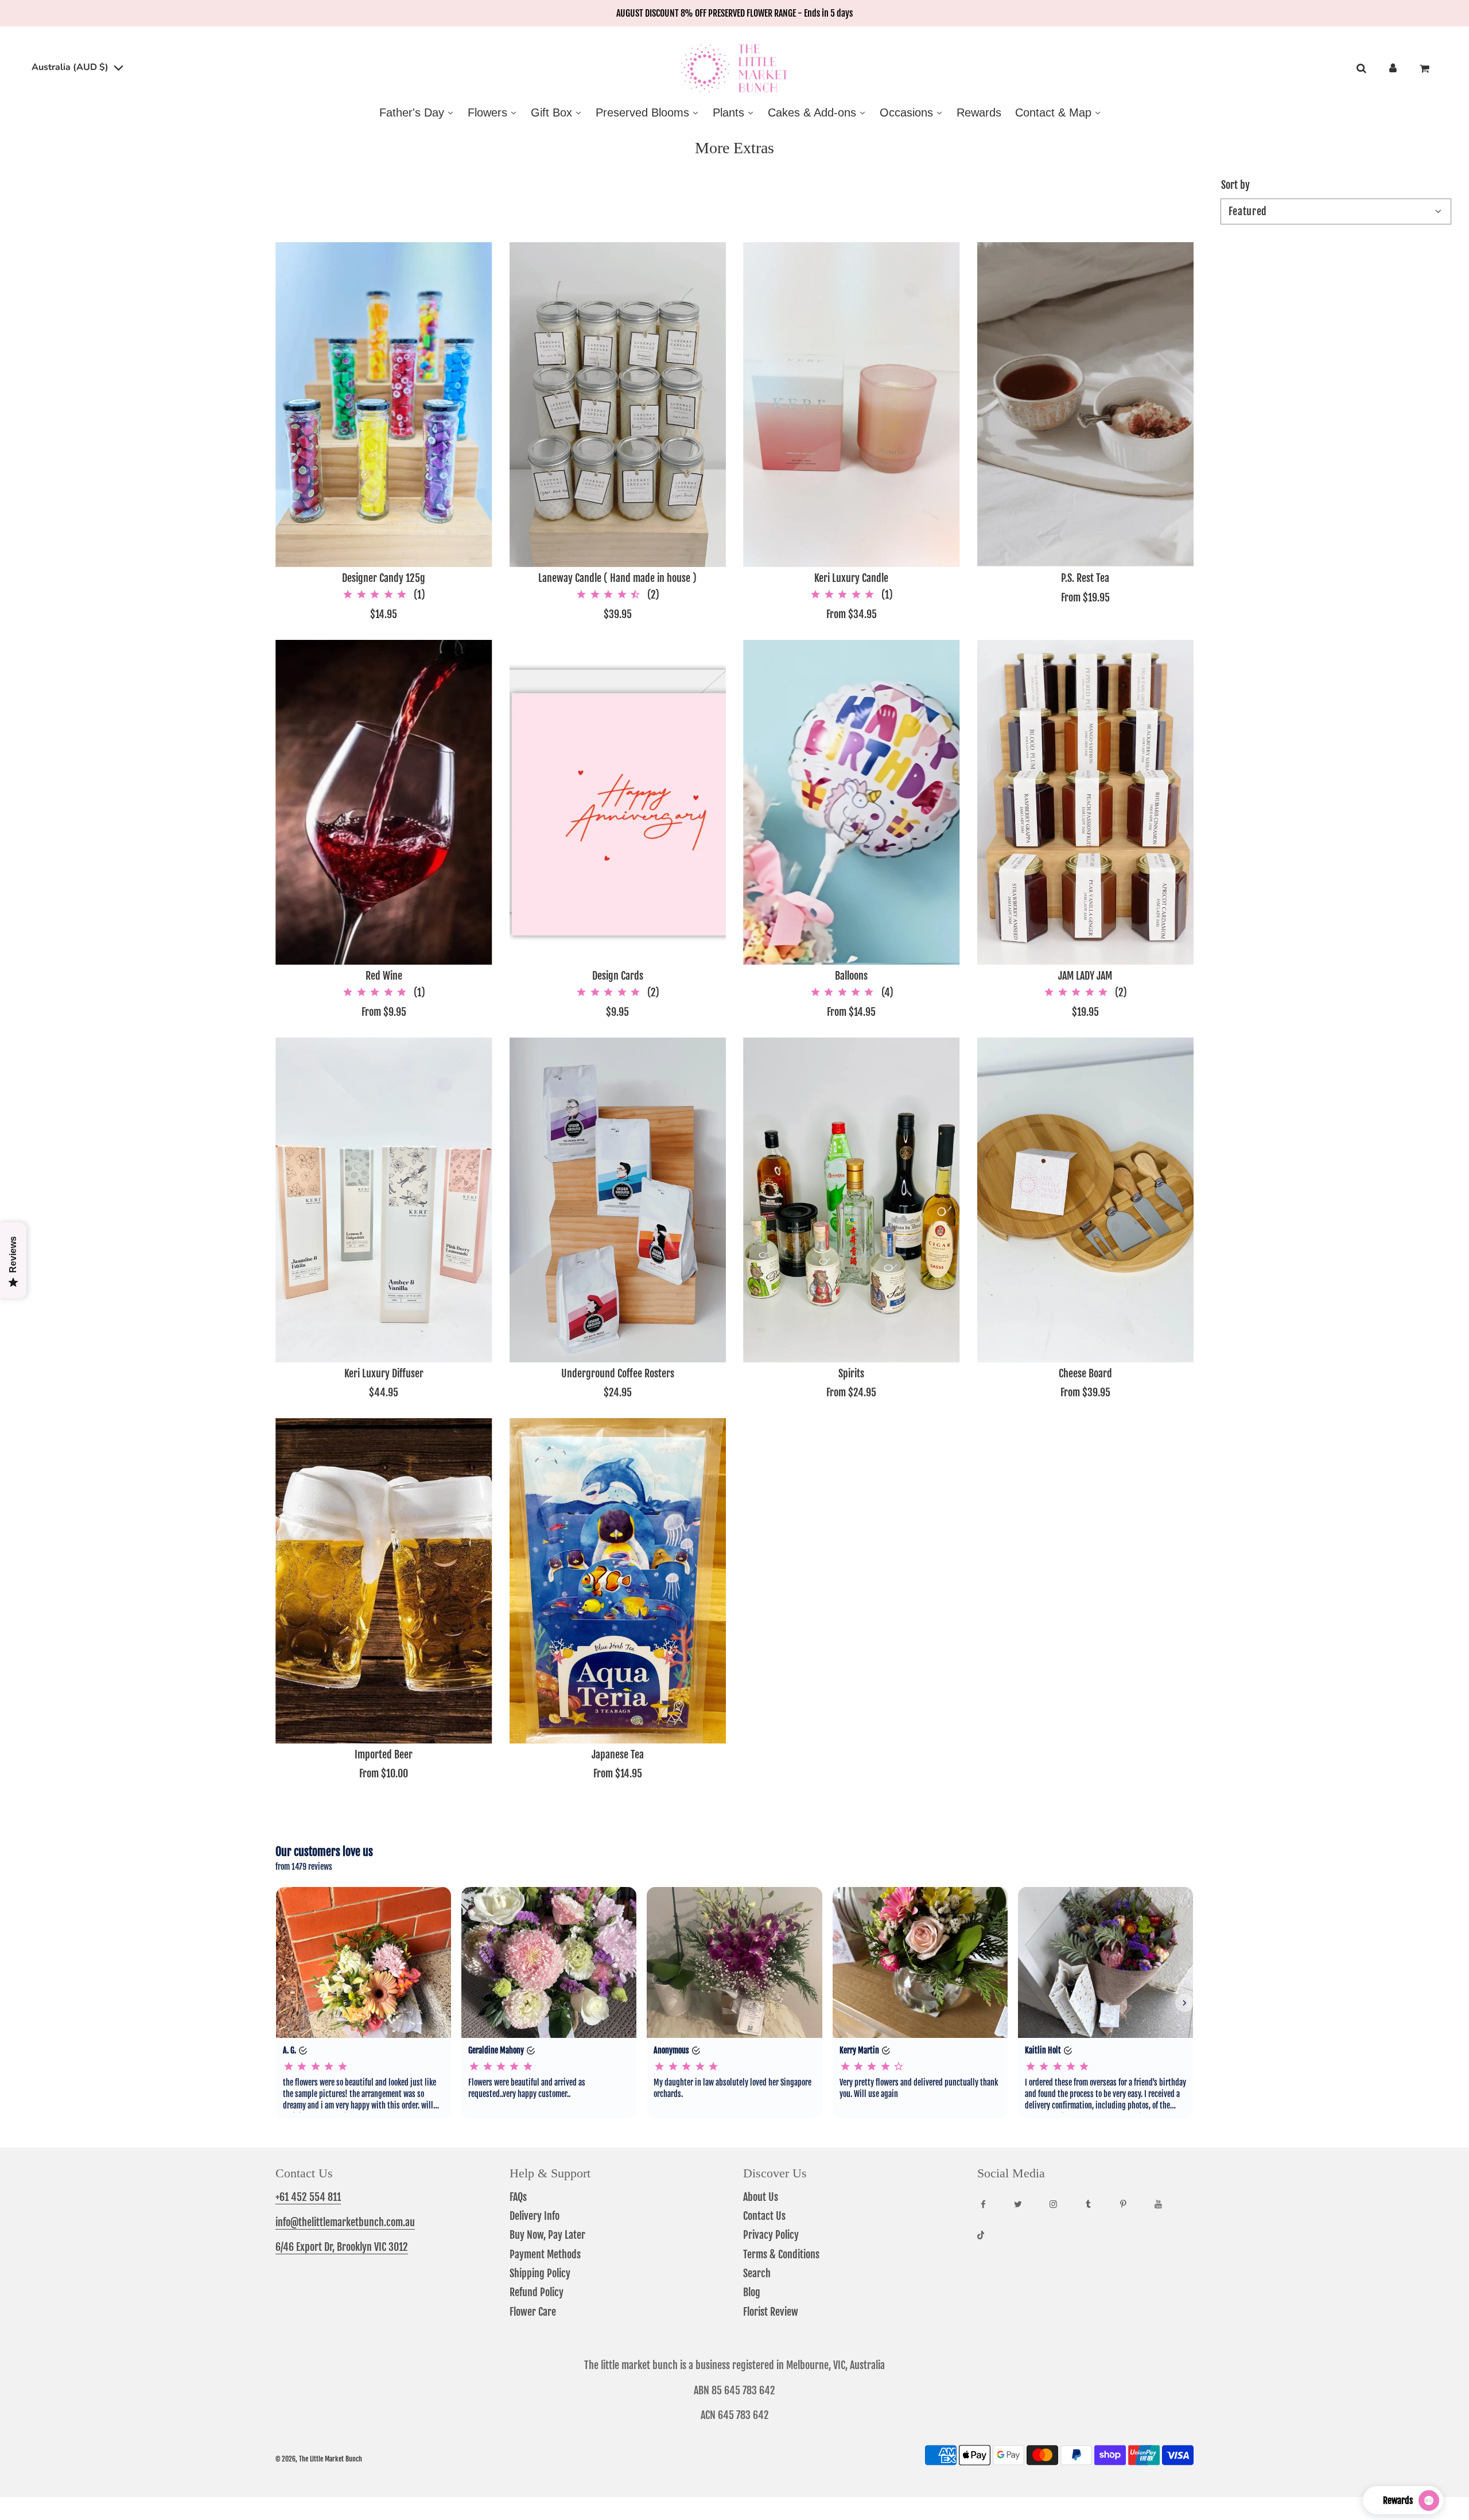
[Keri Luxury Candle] (852, 405)
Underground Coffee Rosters (618, 1373)
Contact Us (764, 2216)
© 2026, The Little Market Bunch (319, 2459)
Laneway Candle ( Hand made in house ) (617, 578)
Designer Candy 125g (384, 578)
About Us (761, 2197)
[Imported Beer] (384, 1581)
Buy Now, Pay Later (547, 2235)
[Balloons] (852, 802)
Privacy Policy (771, 2235)
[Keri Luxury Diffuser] (384, 1199)
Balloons (851, 976)
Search (757, 2273)
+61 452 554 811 (308, 2197)
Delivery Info (535, 2216)
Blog (752, 2292)
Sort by (1235, 185)
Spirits (851, 1373)
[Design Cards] (618, 802)
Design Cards (618, 976)
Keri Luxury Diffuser (384, 1373)
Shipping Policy (540, 2273)
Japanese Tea (618, 1754)
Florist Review (771, 2312)
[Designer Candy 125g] (384, 405)
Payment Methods (545, 2254)
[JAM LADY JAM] (1086, 802)
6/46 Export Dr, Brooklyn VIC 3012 (342, 2247)
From (852, 614)
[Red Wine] (384, 802)
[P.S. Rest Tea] (1086, 405)
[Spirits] (852, 1199)
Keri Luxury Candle (851, 578)
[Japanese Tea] (618, 1581)
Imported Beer (384, 1754)
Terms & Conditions (781, 2254)
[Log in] (1393, 69)
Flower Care (533, 2312)
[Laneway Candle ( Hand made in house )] (618, 405)
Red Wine (384, 976)
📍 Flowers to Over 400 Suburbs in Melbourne (735, 13)
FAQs (518, 2197)
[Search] (1361, 69)
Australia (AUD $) (71, 67)
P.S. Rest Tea (1085, 578)
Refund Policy (537, 2292)
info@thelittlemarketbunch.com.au (345, 2222)
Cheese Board (1085, 1373)
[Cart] (1426, 69)
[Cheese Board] (1086, 1199)
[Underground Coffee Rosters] (618, 1199)
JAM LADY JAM (1085, 976)
